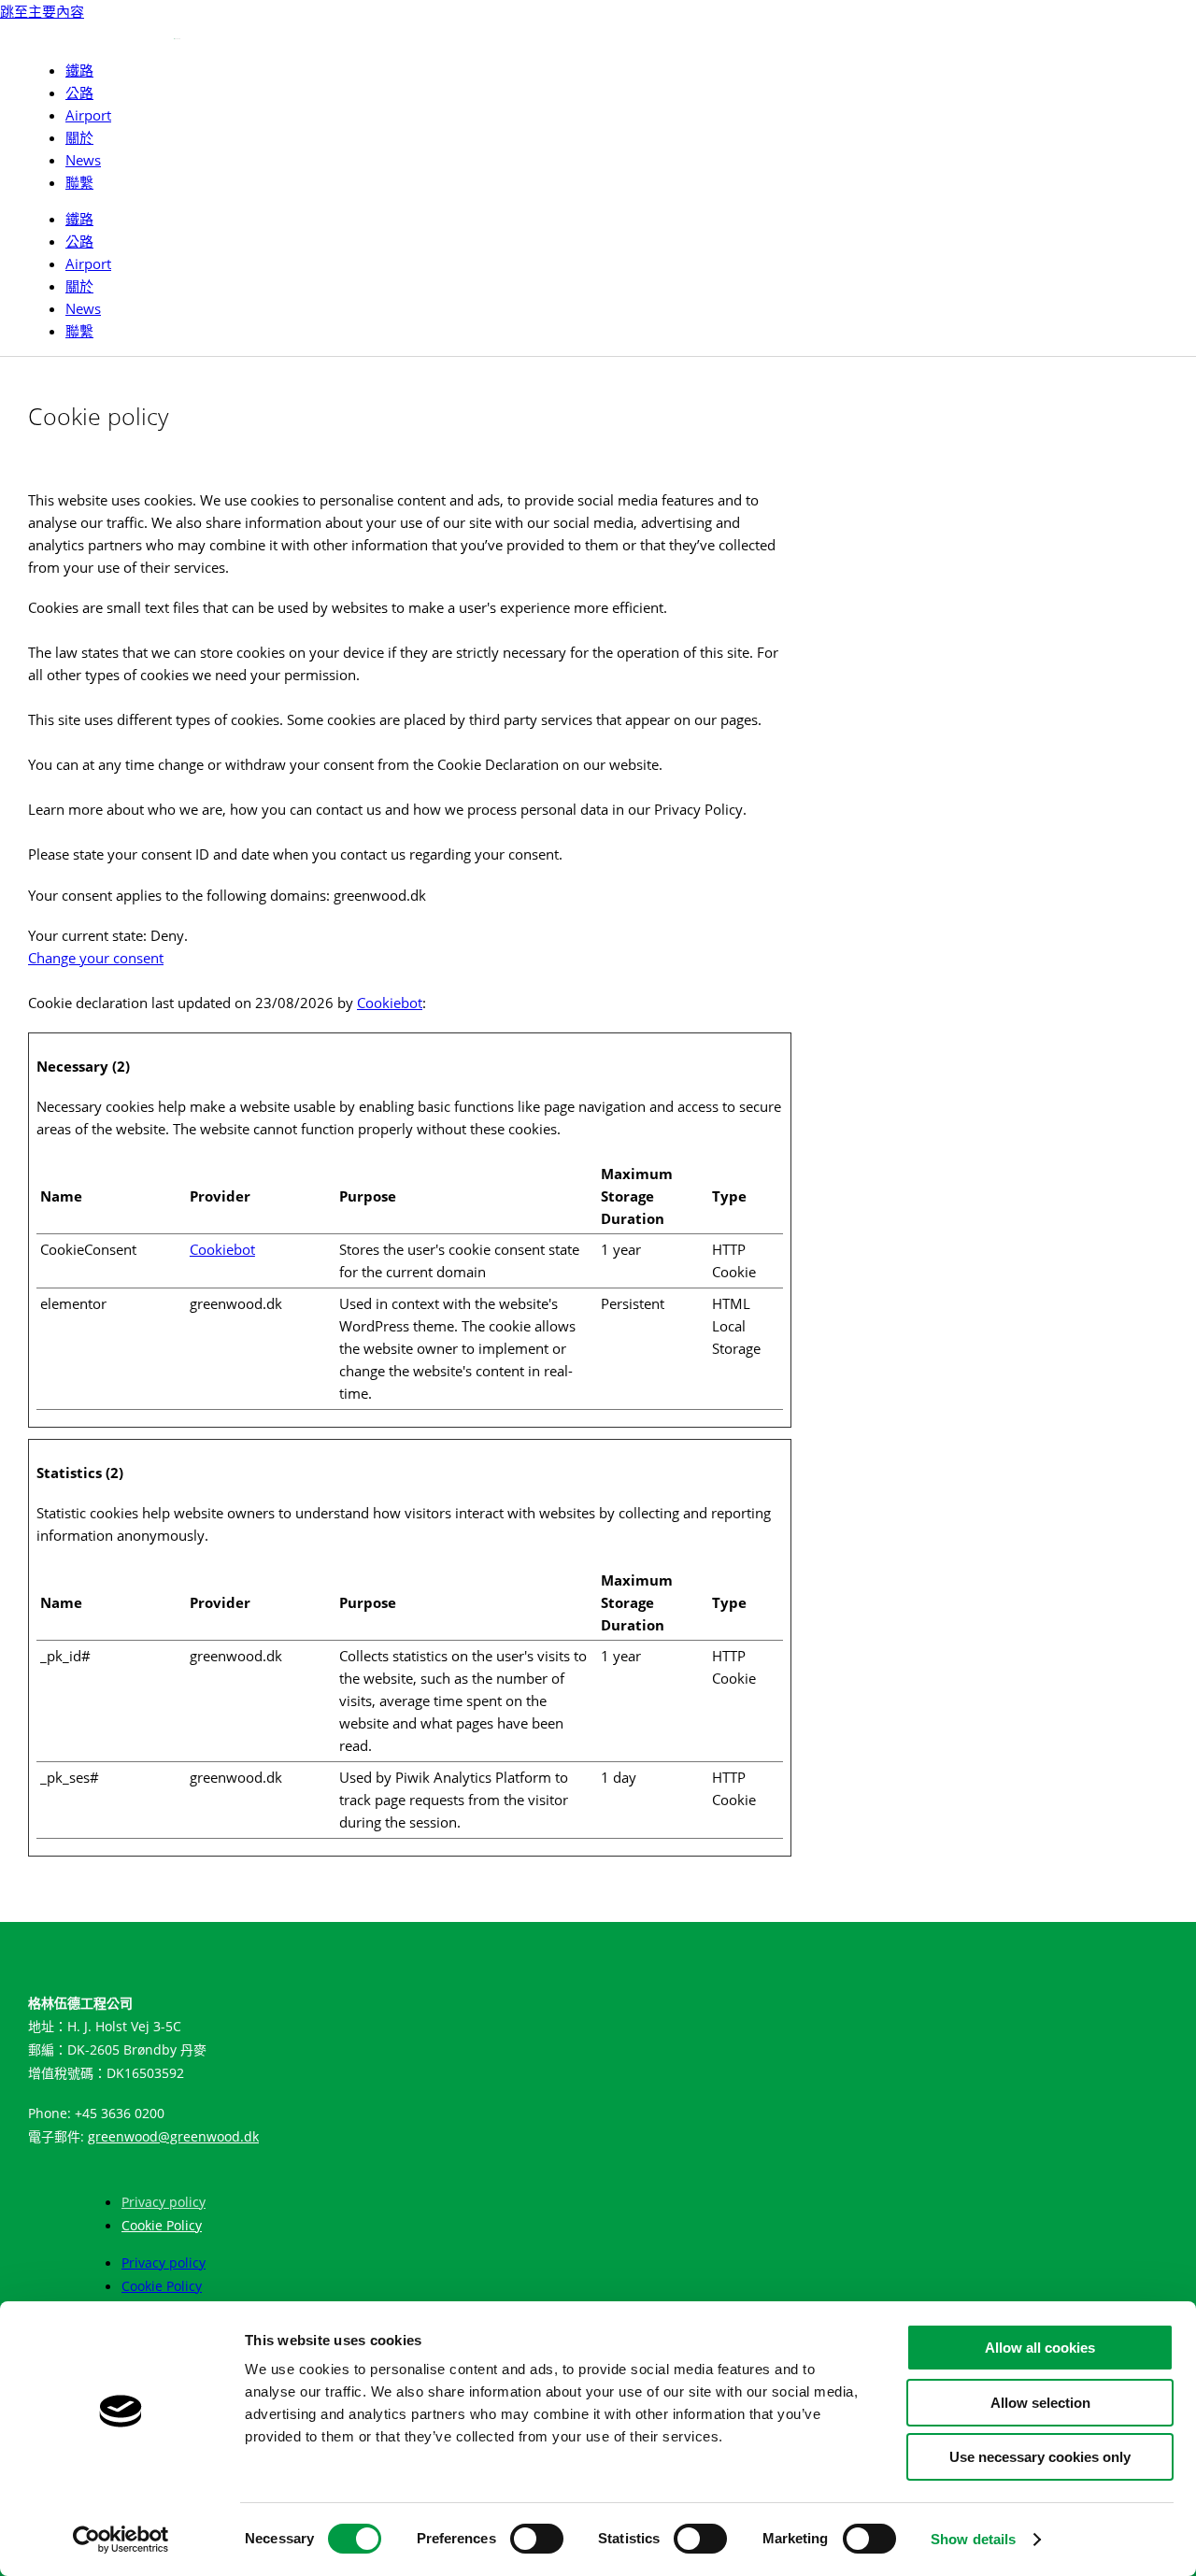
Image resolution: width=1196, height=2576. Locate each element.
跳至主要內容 (42, 11)
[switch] (537, 2539)
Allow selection (1040, 2403)
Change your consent (96, 958)
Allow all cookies (1040, 2348)
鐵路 (79, 70)
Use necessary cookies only (1040, 2457)
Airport (88, 115)
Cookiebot (390, 1003)
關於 (79, 137)
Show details (973, 2539)
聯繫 (79, 182)
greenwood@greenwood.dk (173, 2136)
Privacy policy (164, 2202)
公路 (79, 93)
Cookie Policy (162, 2225)
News (83, 160)
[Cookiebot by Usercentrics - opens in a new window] (121, 2540)
